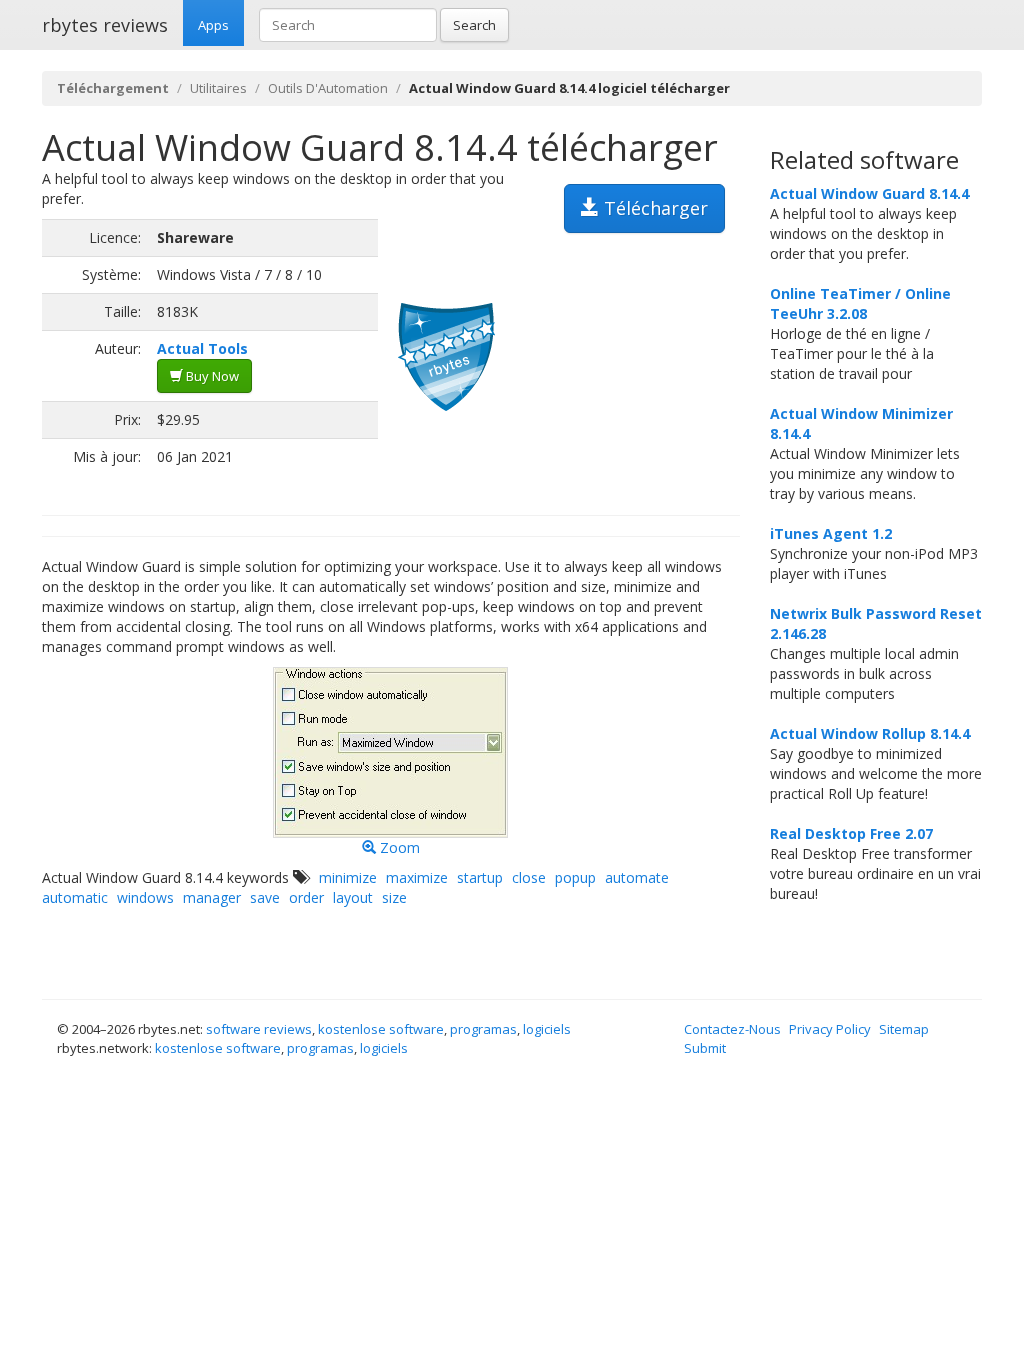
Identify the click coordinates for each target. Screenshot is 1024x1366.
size (394, 897)
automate (637, 877)
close (529, 877)
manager (212, 897)
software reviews (259, 1029)
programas (483, 1029)
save (265, 897)
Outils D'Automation (328, 88)
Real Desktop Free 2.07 (851, 833)
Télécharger (653, 208)
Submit (705, 1048)
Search (474, 25)
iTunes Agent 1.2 (831, 533)
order (306, 897)
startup (480, 877)
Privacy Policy (830, 1029)
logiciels (547, 1029)
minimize (348, 877)
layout (353, 897)
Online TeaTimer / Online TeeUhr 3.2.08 (860, 303)
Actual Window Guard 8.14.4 (869, 193)
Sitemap (904, 1029)
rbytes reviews (105, 25)
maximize (417, 877)
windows (145, 897)
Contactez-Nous (732, 1029)
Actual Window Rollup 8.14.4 (870, 733)
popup (575, 877)
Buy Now (211, 376)
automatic (75, 897)
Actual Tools (202, 348)
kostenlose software (381, 1029)
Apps (213, 25)
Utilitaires (218, 88)
